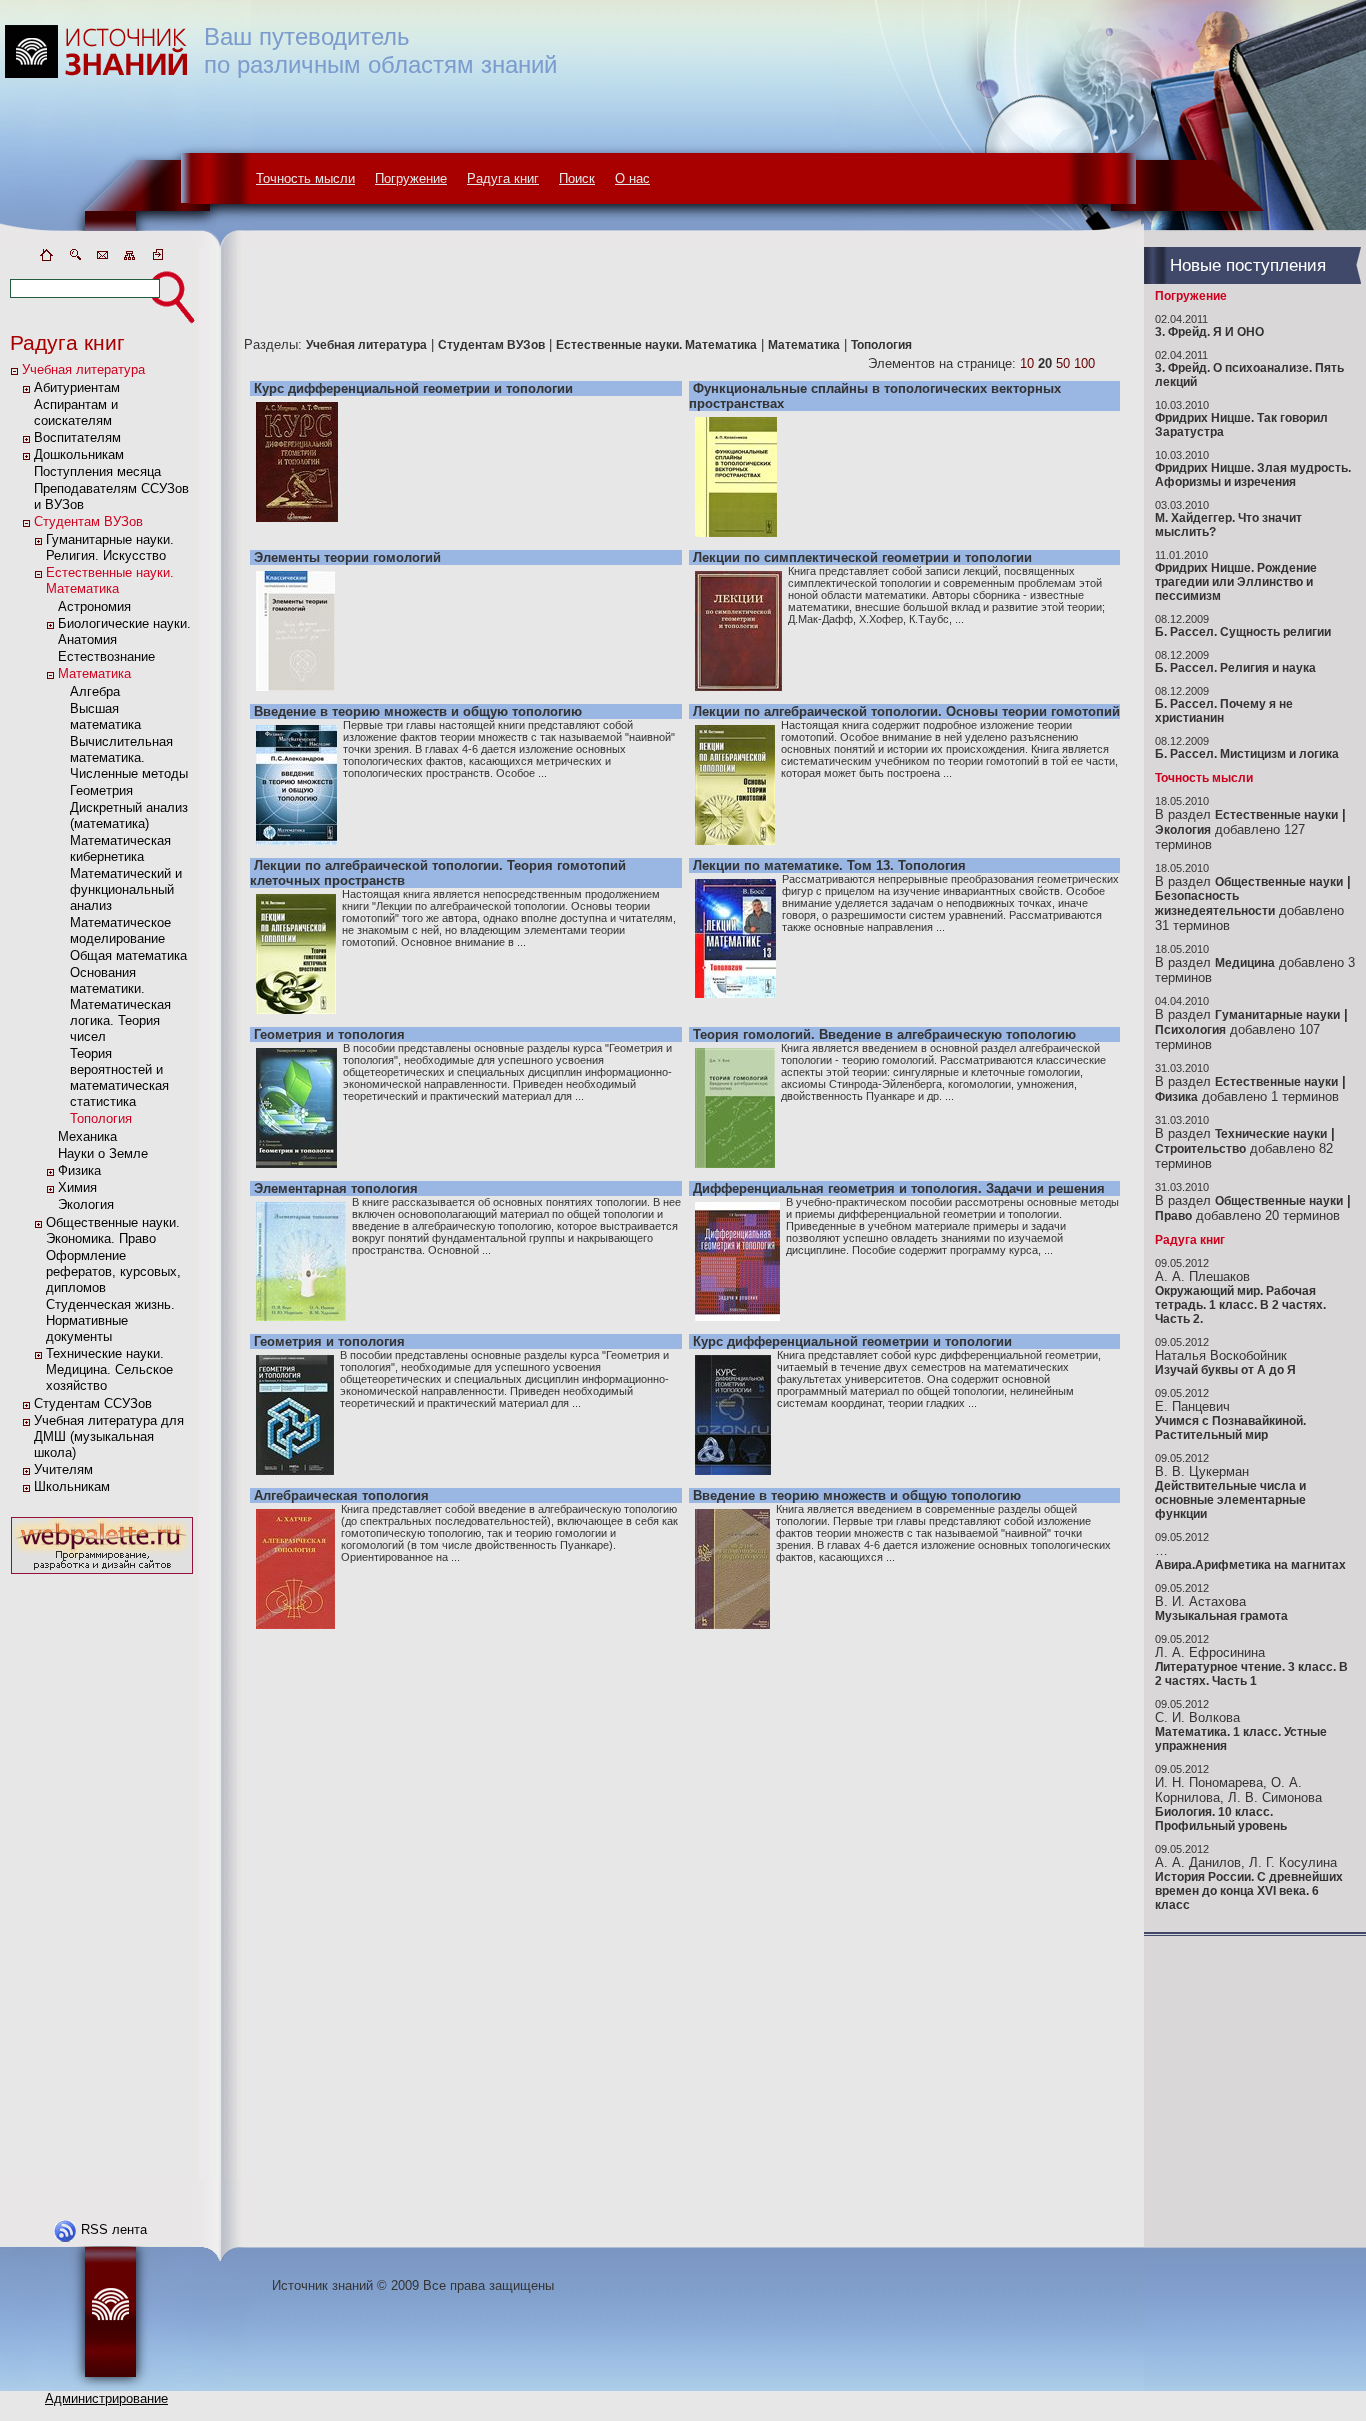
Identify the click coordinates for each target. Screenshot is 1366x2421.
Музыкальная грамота (1221, 1616)
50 (1063, 363)
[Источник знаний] (125, 242)
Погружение (411, 178)
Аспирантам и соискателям (76, 412)
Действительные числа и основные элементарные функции (1230, 1500)
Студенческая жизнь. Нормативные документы (110, 1320)
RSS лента (114, 2229)
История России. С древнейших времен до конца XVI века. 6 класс (1249, 1891)
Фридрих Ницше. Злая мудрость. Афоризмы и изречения (1253, 475)
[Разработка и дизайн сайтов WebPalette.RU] (102, 1574)
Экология (86, 1204)
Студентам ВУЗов (88, 521)
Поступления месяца (97, 471)
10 (1027, 363)
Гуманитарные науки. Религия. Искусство (110, 547)
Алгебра (95, 691)
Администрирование (106, 2398)
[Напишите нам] (102, 258)
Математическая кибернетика (120, 848)
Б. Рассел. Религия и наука (1235, 668)
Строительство (1200, 1149)
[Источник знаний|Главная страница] (46, 258)
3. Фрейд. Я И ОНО (1209, 332)
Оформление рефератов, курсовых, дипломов (113, 1271)
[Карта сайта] (130, 258)
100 (1084, 363)
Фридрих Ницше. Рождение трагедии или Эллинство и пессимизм (1236, 582)
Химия (77, 1187)
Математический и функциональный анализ (126, 889)
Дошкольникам (79, 454)
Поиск (577, 178)
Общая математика (128, 955)
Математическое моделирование (120, 930)
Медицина (1245, 963)
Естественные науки (1276, 815)
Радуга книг (503, 178)
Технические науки (1271, 1134)
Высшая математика (105, 716)
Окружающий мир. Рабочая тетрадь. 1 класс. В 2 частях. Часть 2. (1240, 1305)
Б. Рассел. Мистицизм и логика (1247, 754)
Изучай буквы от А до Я (1225, 1370)
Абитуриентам (77, 387)
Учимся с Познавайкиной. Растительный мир (1230, 1428)
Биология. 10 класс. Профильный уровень (1221, 1819)
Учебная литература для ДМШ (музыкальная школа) (109, 1436)
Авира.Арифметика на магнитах (1250, 1565)
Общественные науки (1279, 882)
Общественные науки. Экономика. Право (113, 1230)
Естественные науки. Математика (110, 580)
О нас (632, 178)
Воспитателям (77, 437)
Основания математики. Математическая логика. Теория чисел (120, 1004)
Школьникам (72, 1486)
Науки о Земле (103, 1153)
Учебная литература (83, 369)
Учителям (63, 1469)
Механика (87, 1136)
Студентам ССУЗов (93, 1403)
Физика (79, 1170)
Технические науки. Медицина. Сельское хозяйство (109, 1369)
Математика (94, 673)
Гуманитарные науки (1277, 1015)
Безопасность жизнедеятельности (1215, 903)
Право (1173, 1216)
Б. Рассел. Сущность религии (1243, 632)
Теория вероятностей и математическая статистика (119, 1077)
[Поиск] (74, 258)
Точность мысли (305, 178)
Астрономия (94, 606)
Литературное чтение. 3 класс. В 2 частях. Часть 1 (1251, 1674)
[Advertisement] (102, 1879)
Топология (101, 1118)
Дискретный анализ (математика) (129, 815)
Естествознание (106, 656)
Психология (1190, 1030)
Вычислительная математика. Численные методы (129, 757)
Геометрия (101, 790)
